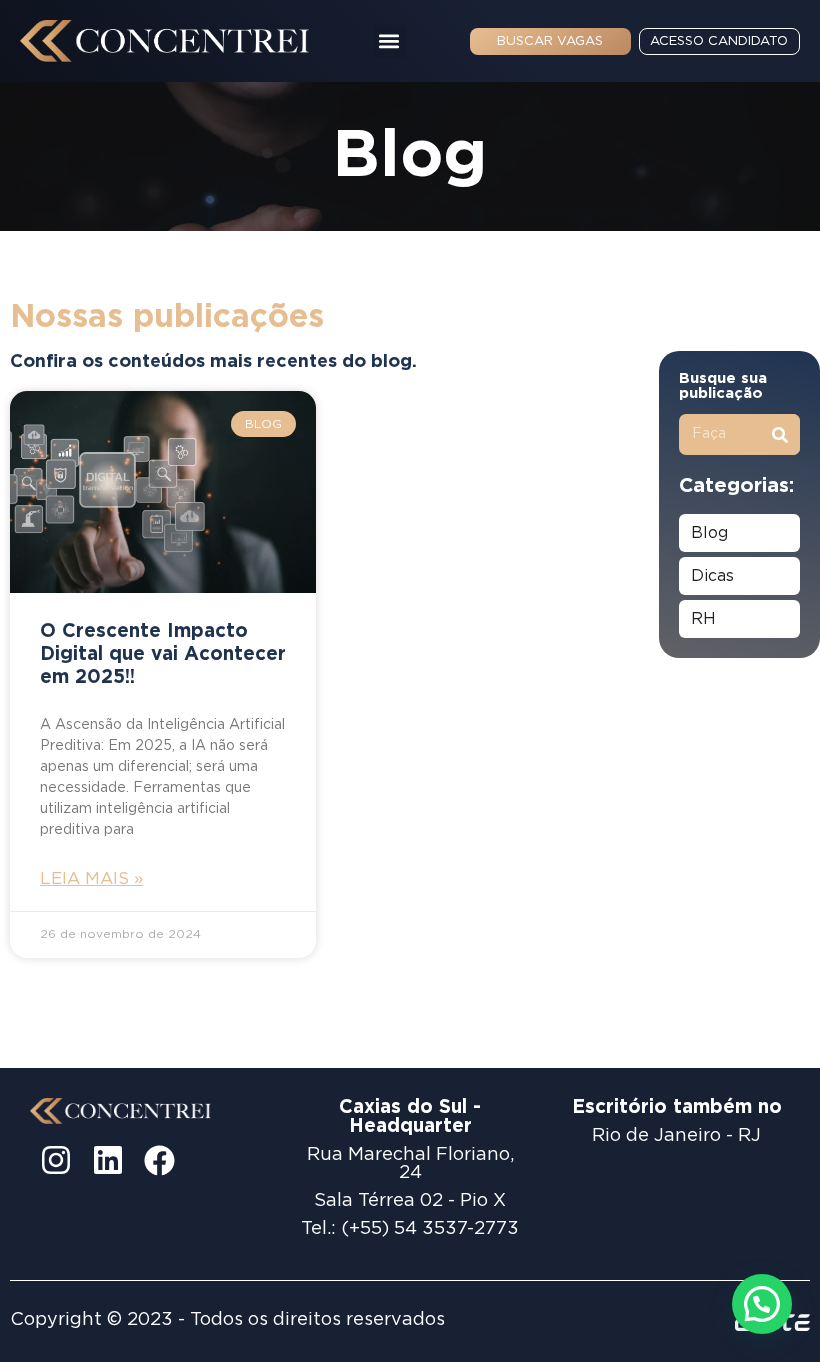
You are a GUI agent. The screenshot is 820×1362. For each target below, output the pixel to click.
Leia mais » (91, 878)
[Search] (779, 434)
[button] (389, 41)
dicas (712, 576)
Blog (709, 533)
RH (703, 619)
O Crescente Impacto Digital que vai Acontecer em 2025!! (163, 654)
